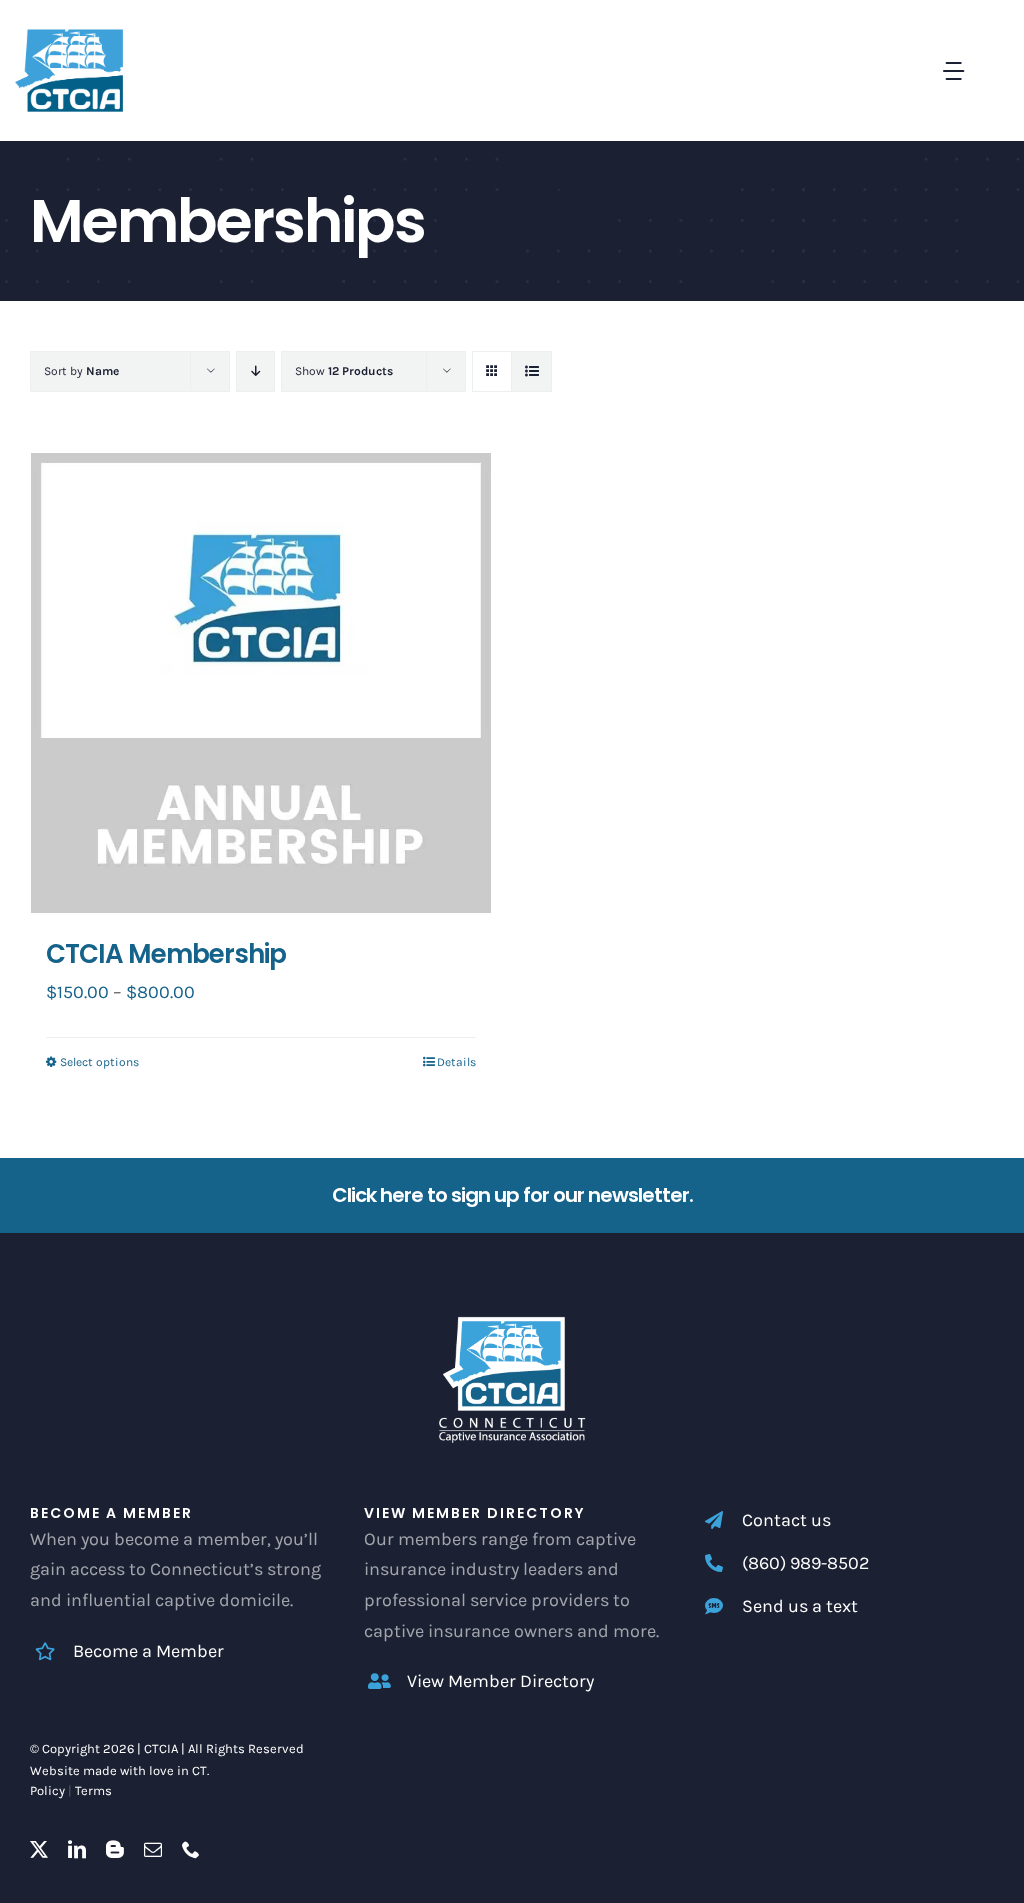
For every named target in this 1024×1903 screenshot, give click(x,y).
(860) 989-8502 (805, 1563)
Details (456, 1062)
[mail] (153, 1849)
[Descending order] (255, 371)
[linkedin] (77, 1849)
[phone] (191, 1849)
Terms (93, 1790)
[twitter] (39, 1849)
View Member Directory (500, 1681)
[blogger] (115, 1849)
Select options (99, 1062)
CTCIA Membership (166, 954)
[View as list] (531, 371)
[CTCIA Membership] (261, 683)
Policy (47, 1790)
